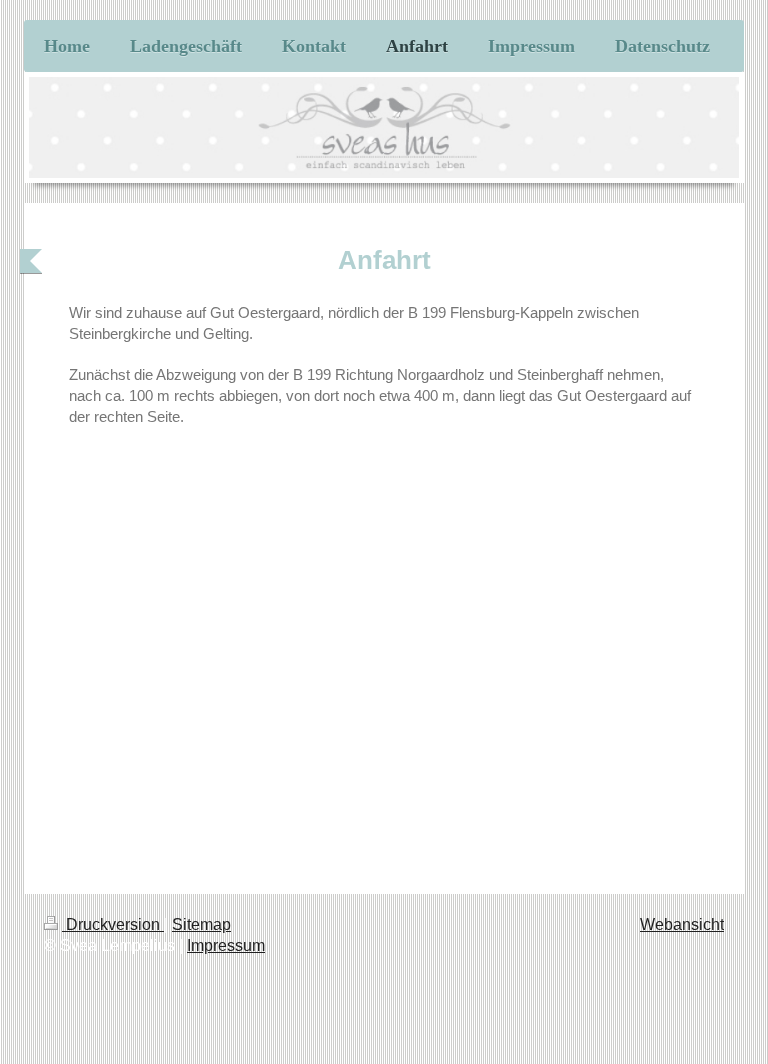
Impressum (226, 945)
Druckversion (113, 924)
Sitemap (201, 924)
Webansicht (682, 924)
